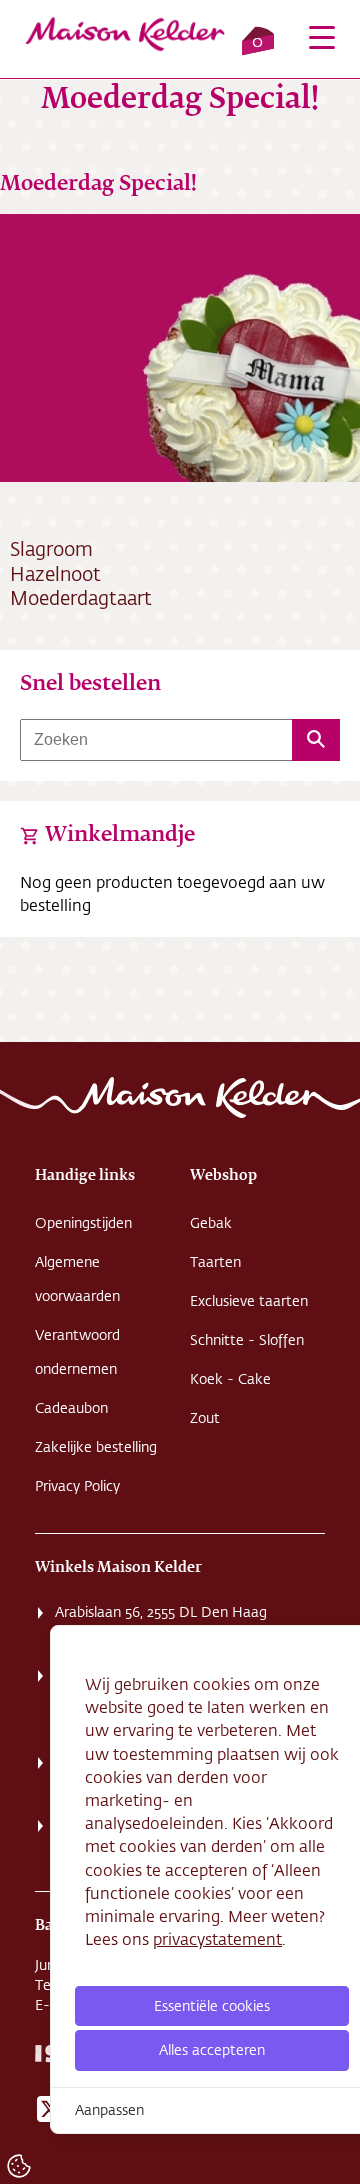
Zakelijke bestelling (96, 1447)
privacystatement (217, 1938)
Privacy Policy (77, 1486)
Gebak (211, 1223)
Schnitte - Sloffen (247, 1340)
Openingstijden (83, 1223)
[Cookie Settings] (19, 2166)
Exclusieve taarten (249, 1301)
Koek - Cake (230, 1379)
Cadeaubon (71, 1408)
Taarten (215, 1262)
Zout (205, 1418)
